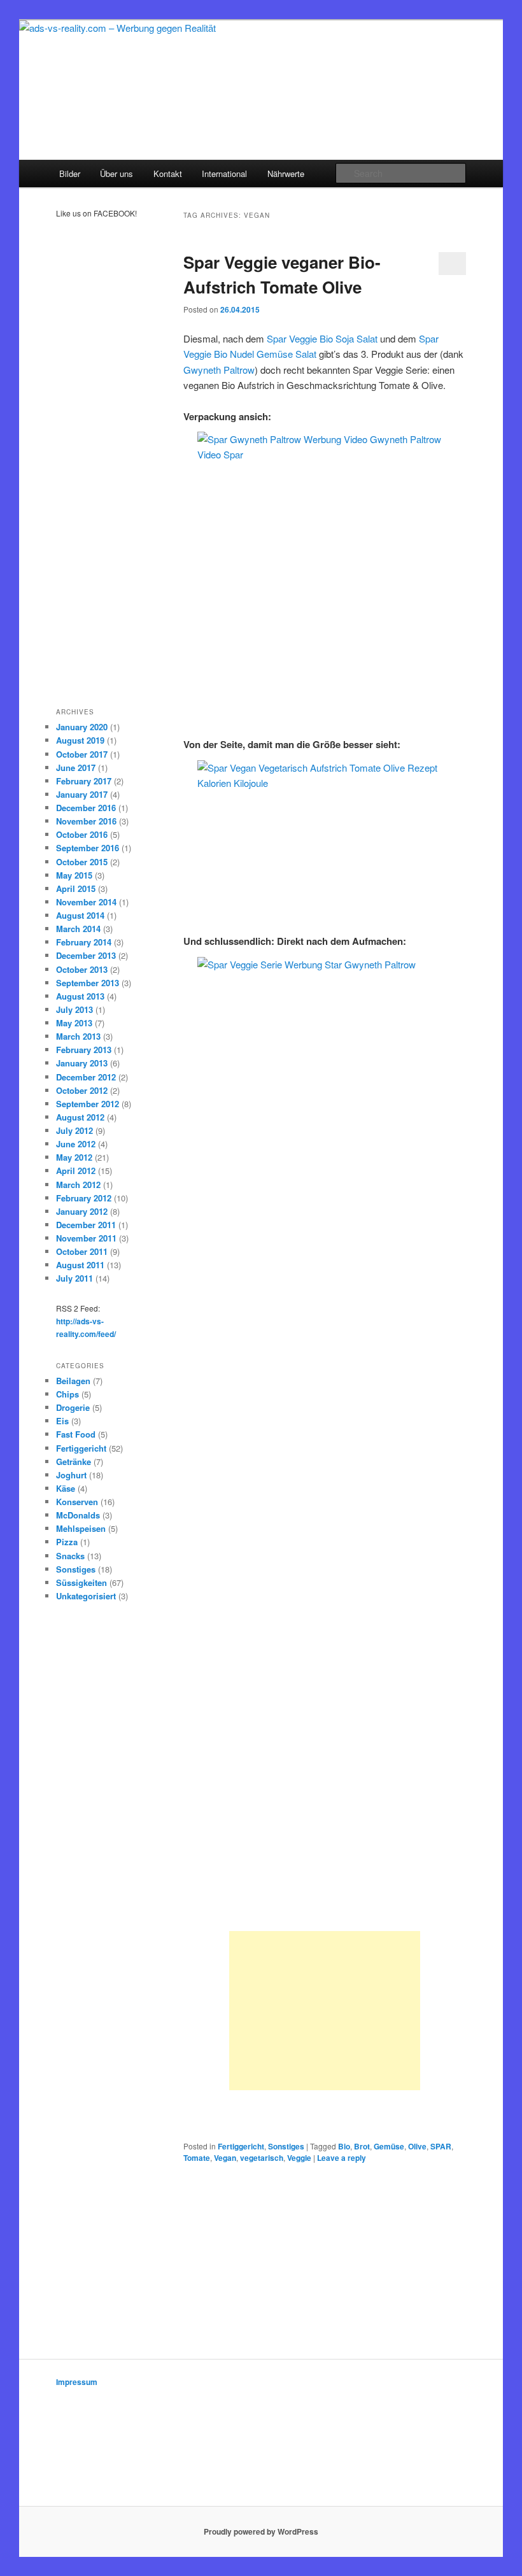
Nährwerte (286, 173)
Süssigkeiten (81, 1582)
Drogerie (73, 1407)
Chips (67, 1394)
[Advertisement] (325, 2011)
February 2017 (84, 781)
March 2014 (78, 929)
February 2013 (84, 1050)
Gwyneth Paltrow (219, 370)
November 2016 (86, 821)
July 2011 (74, 1278)
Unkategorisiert (86, 1596)
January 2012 (82, 1211)
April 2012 (76, 1171)
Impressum (77, 2382)
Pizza (67, 1542)
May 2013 (74, 1023)
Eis (62, 1421)
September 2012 (88, 1104)
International (224, 173)
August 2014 (80, 915)
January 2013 (82, 1063)
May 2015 (74, 875)
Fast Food (76, 1434)
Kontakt (168, 173)
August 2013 (80, 996)
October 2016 (82, 834)
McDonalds (78, 1515)
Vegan (225, 2158)
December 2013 (86, 955)
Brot (362, 2146)
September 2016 (88, 848)
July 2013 (74, 1009)
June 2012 (76, 1144)
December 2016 (86, 808)
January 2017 (82, 794)
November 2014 (86, 902)
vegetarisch (262, 2158)
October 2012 (82, 1090)
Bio (344, 2146)
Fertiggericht (241, 2146)
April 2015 (76, 888)
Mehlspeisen (81, 1528)
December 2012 (86, 1077)
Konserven (77, 1502)
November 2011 (86, 1238)
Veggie (299, 2158)
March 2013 (78, 1036)
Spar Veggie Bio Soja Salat (322, 338)
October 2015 (82, 862)
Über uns (116, 173)
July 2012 (74, 1130)
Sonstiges (286, 2146)
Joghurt (71, 1475)
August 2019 (80, 740)
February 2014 (84, 942)
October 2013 (82, 969)
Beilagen (73, 1381)
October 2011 (82, 1251)
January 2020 (82, 727)
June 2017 (76, 768)
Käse (66, 1488)
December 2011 (86, 1225)
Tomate (197, 2158)
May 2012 (74, 1157)
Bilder (70, 173)
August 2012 (80, 1117)
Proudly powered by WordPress (261, 2531)
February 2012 (84, 1198)
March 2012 (78, 1185)
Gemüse (389, 2146)
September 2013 (88, 983)
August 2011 (80, 1265)
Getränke (74, 1461)
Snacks (70, 1556)
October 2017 (82, 754)
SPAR (441, 2146)
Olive (417, 2146)
